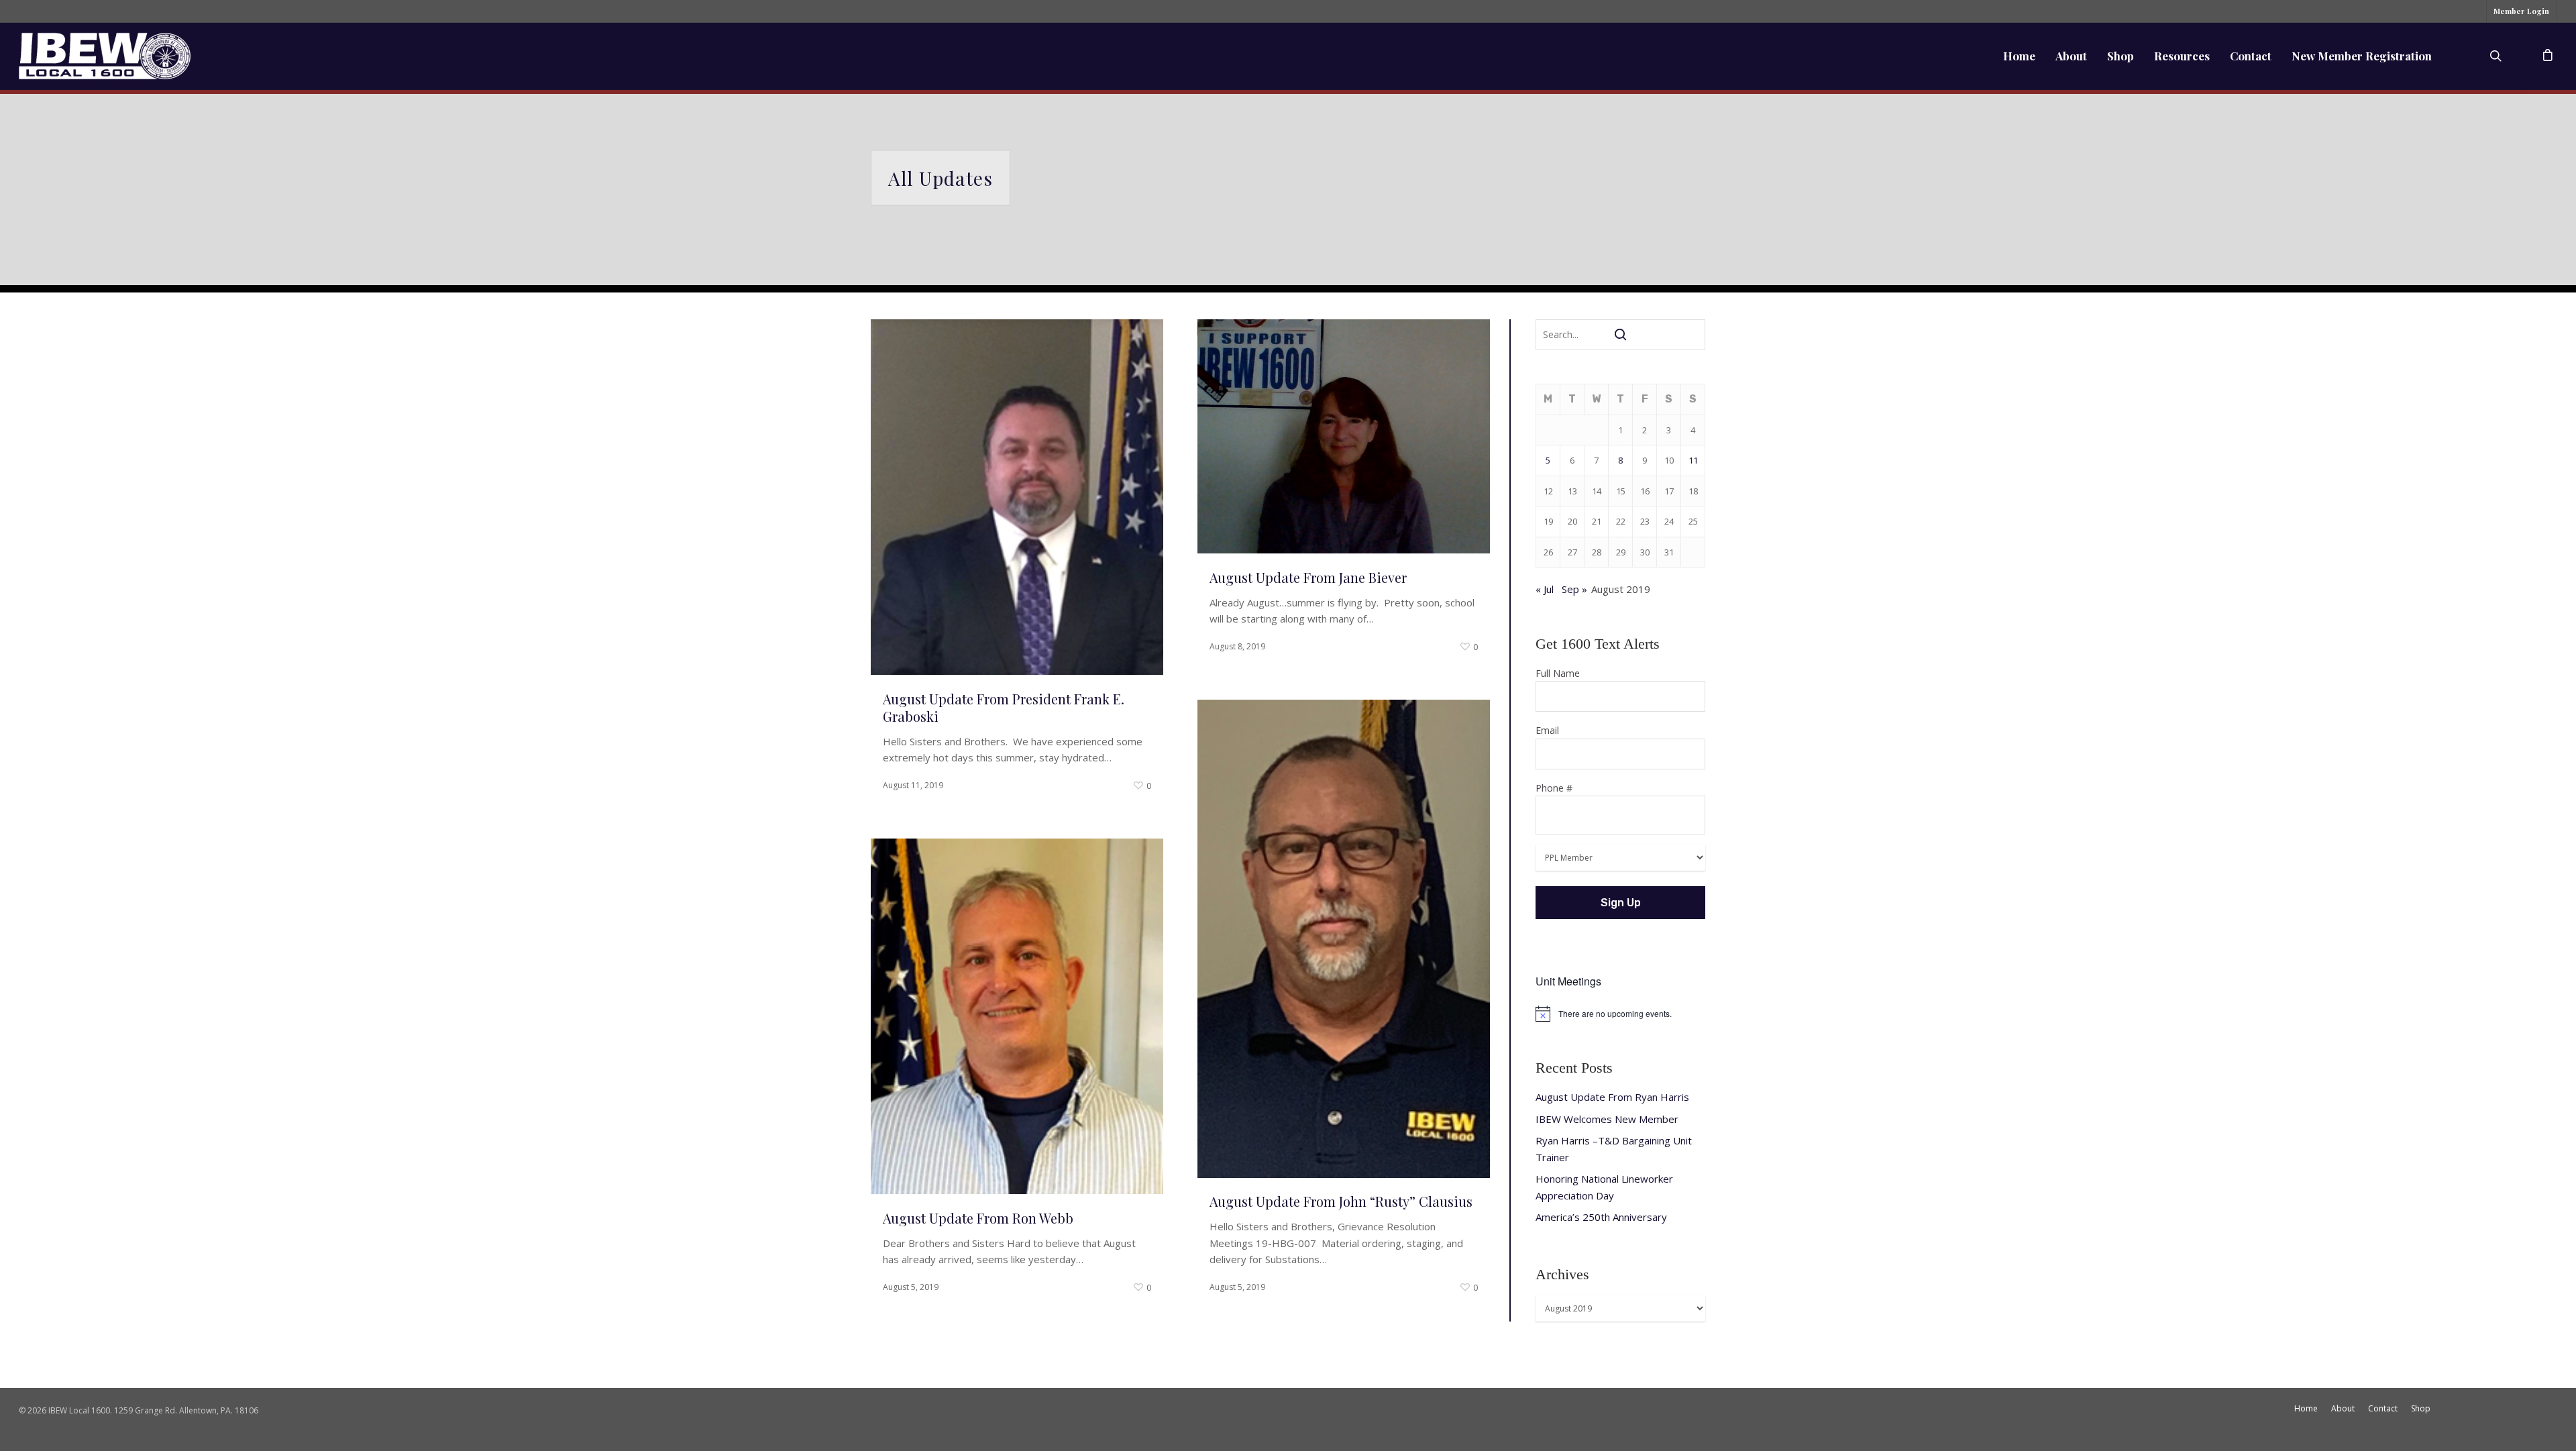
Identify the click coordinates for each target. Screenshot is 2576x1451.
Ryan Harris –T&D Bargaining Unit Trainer (1614, 1149)
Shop (2121, 56)
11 (1693, 460)
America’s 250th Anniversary (1601, 1217)
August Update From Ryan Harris (1612, 1097)
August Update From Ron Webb (978, 1218)
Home (2019, 56)
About (2071, 56)
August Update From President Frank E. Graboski (1004, 707)
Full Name (1558, 673)
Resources (2182, 56)
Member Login (2521, 11)
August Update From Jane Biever (1308, 577)
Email (1547, 730)
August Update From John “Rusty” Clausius (1341, 1201)
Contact (2251, 56)
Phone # (1554, 788)
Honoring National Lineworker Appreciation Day (1604, 1187)
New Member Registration (2362, 56)
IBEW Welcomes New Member (1607, 1119)
